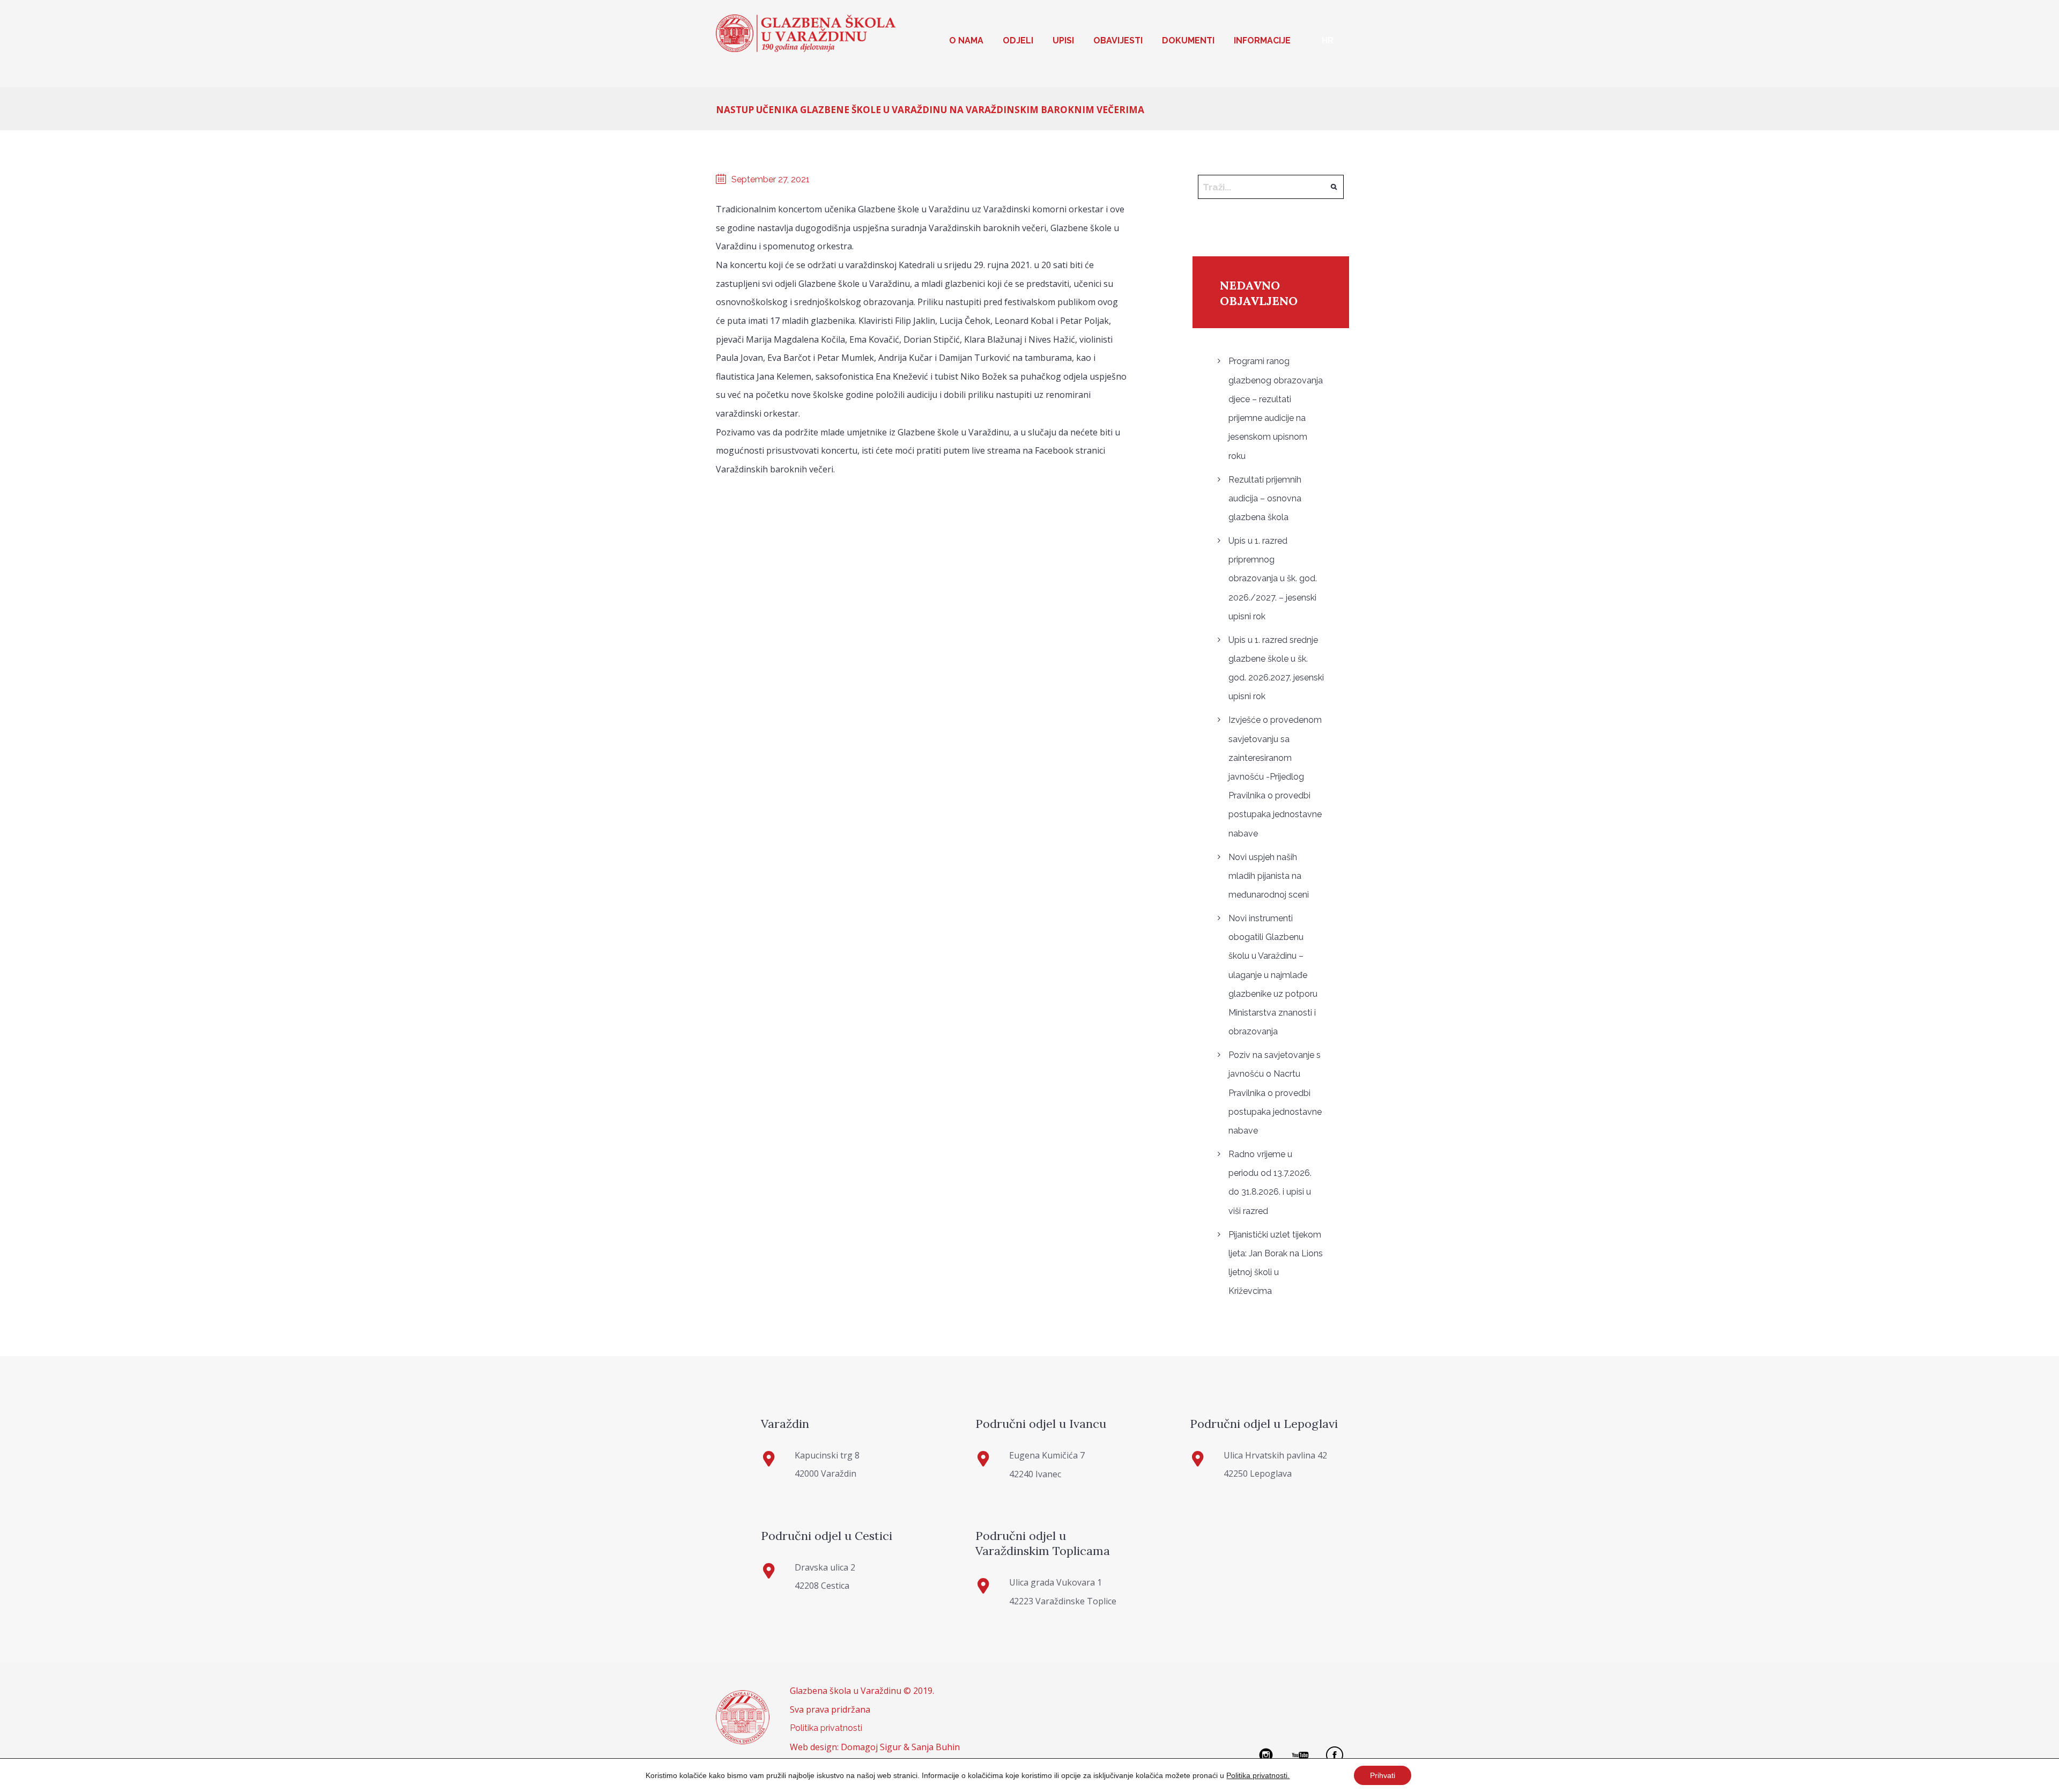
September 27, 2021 (771, 179)
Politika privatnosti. (1258, 1775)
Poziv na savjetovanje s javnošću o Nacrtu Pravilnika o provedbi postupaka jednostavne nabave (1275, 1093)
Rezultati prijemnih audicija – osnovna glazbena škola (1265, 498)
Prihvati (1383, 1775)
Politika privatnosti (826, 1728)
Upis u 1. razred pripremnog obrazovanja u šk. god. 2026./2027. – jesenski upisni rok (1273, 579)
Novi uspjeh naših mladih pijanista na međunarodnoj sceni (1269, 876)
